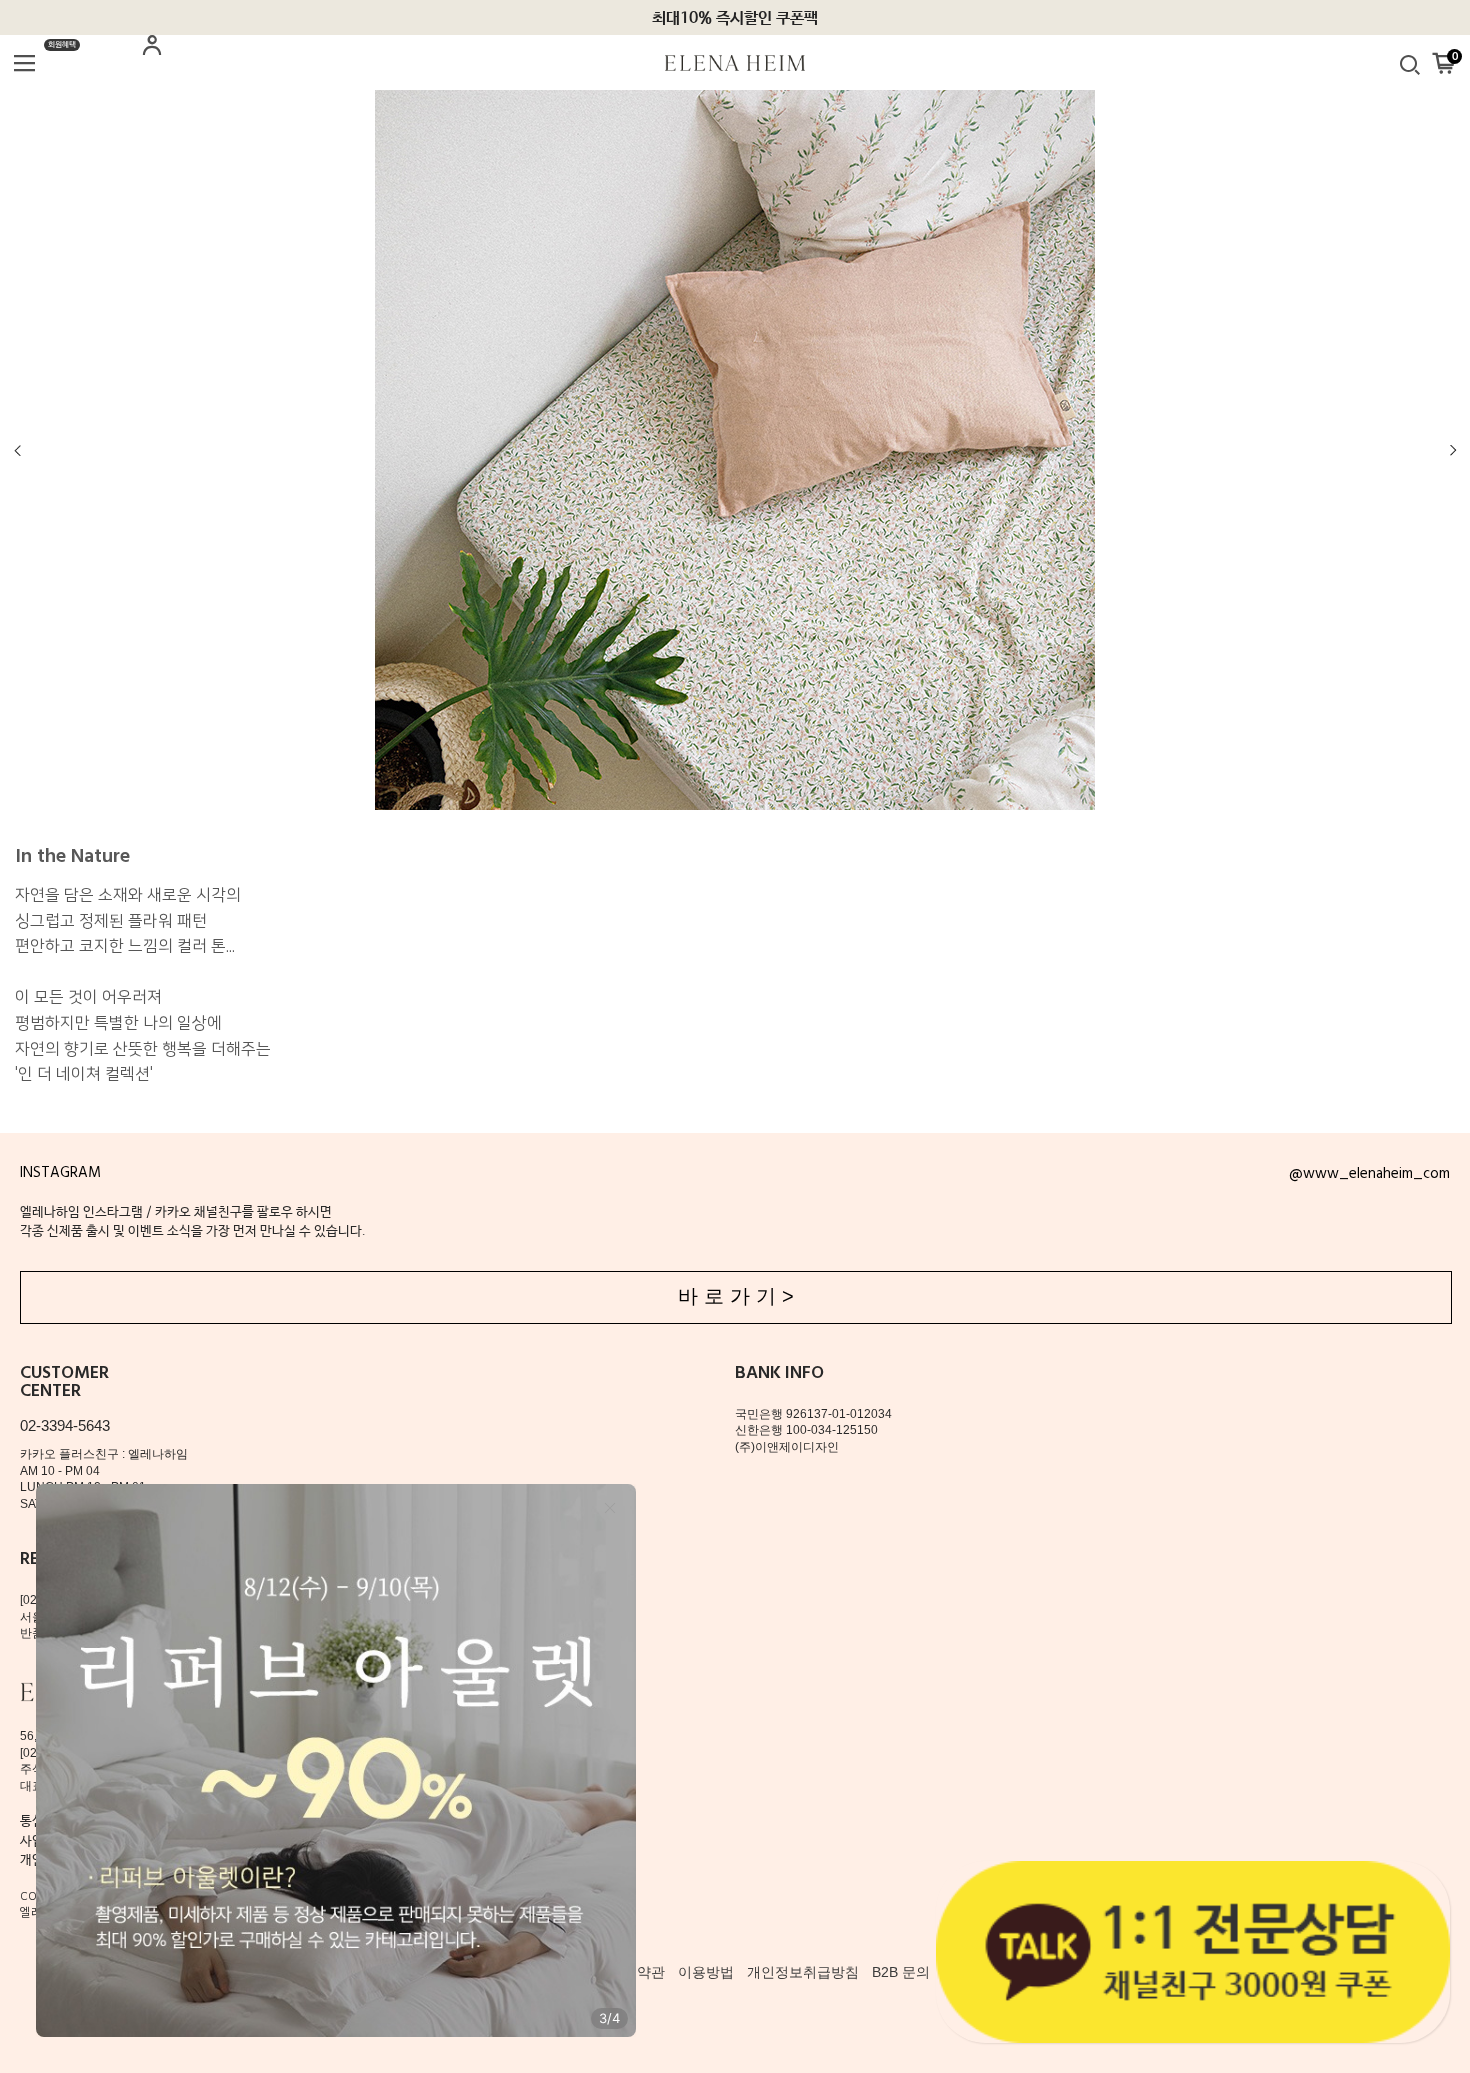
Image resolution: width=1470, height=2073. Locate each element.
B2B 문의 (901, 1972)
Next (1452, 450)
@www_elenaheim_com (1369, 1173)
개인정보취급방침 (803, 1972)
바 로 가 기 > (736, 1296)
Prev (18, 450)
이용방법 (706, 1972)
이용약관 (637, 1972)
